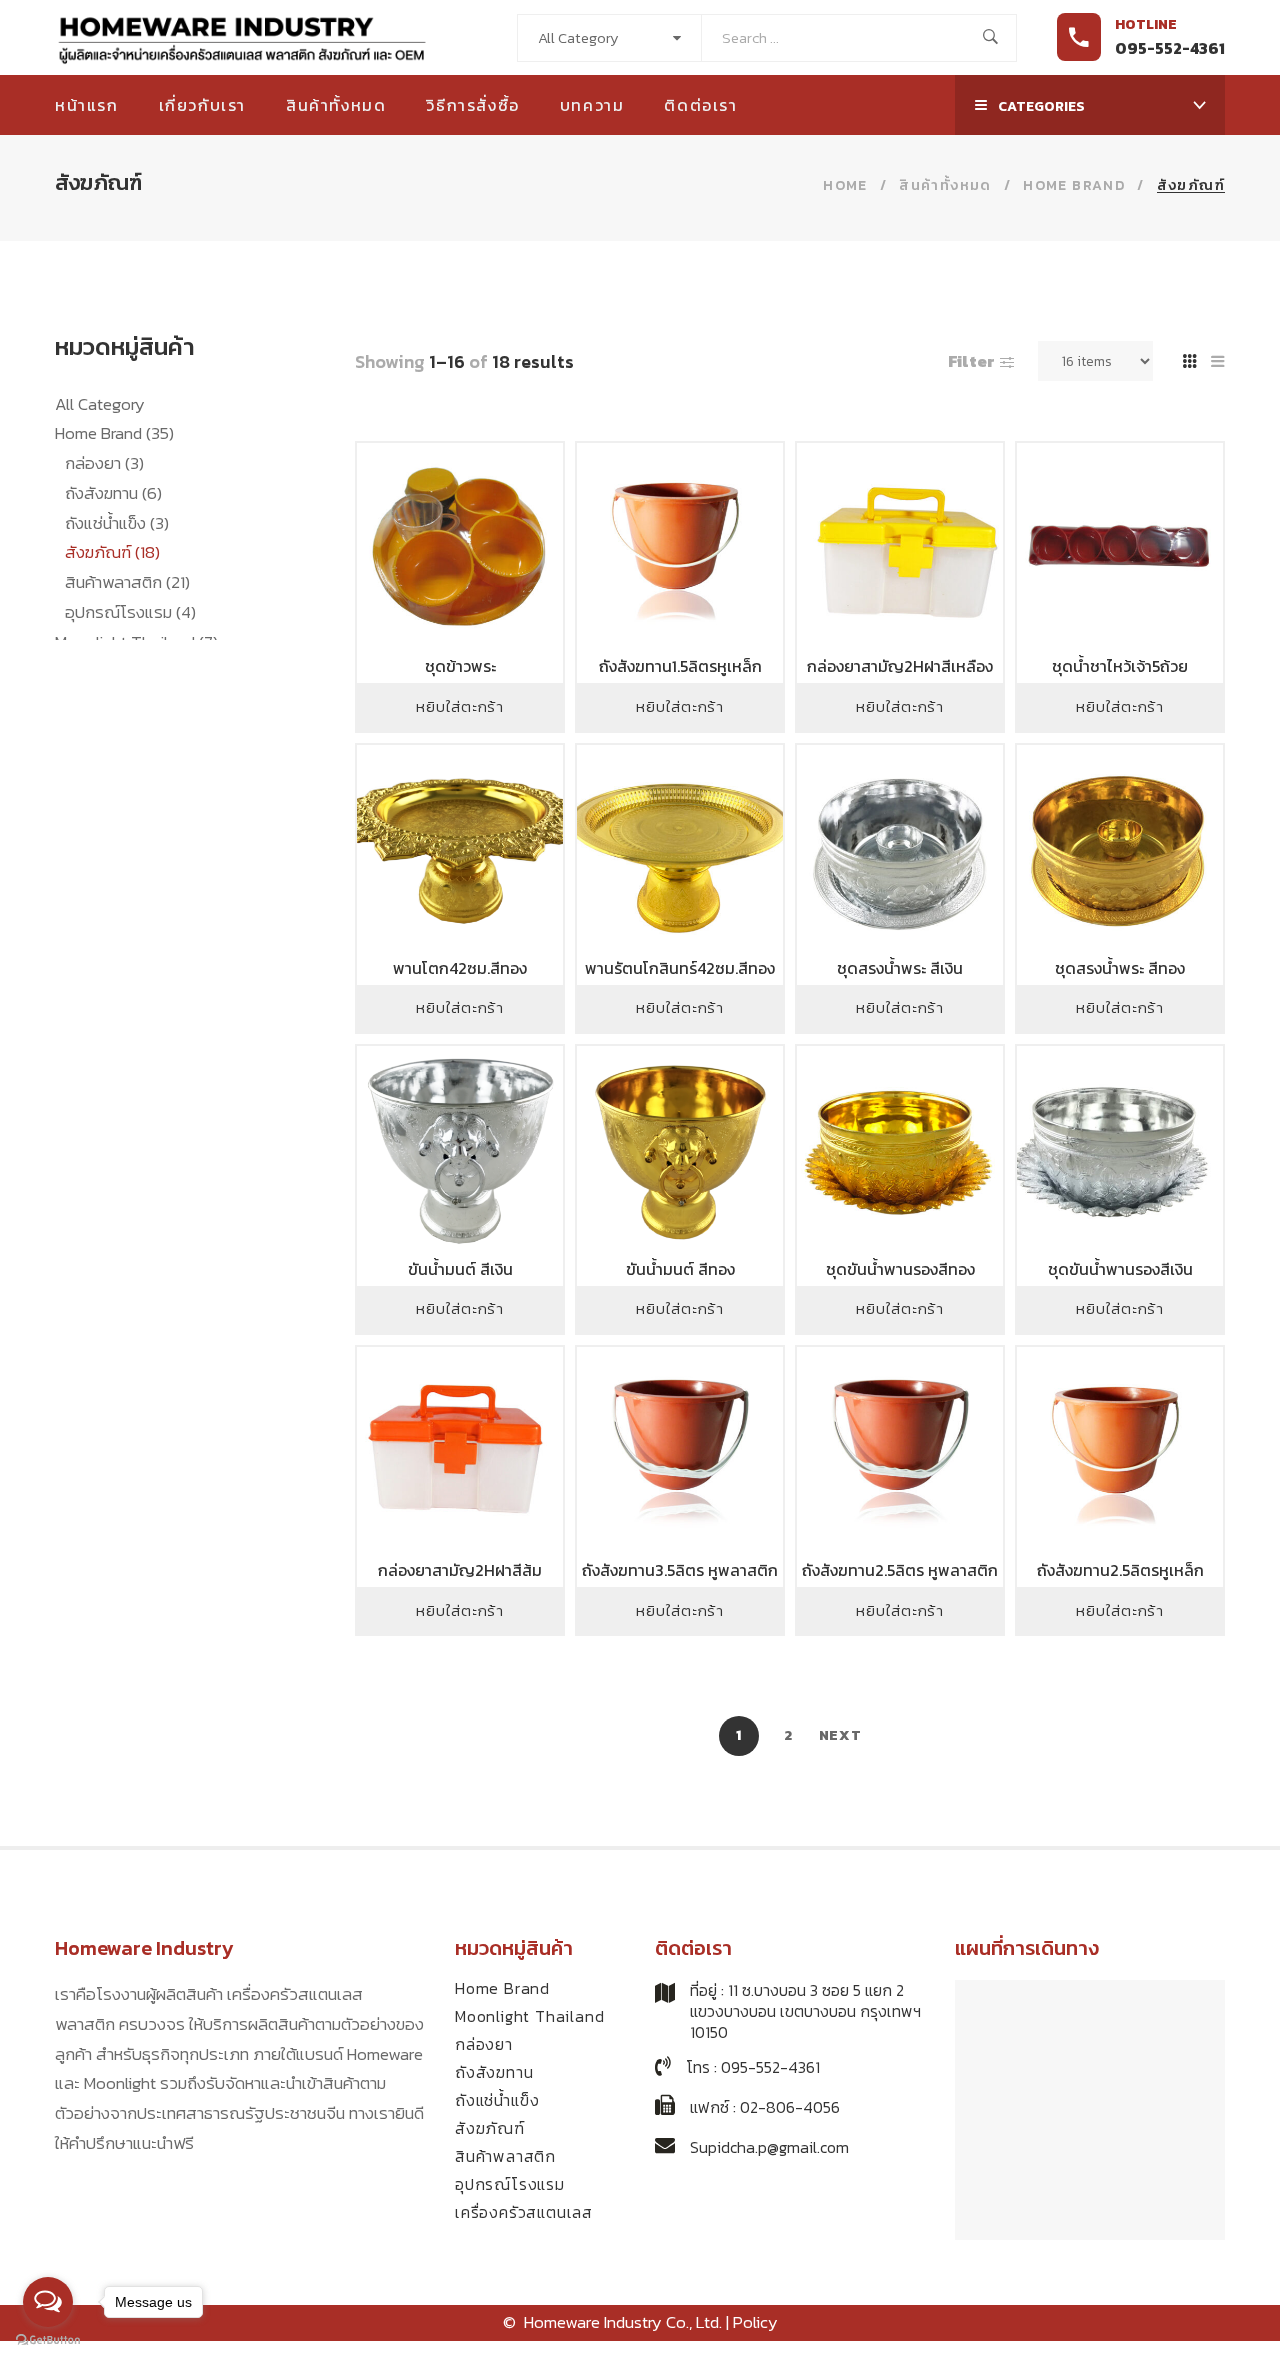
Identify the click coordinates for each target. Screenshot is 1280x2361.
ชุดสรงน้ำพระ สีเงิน (900, 968)
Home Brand (114, 433)
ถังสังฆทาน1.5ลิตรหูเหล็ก (680, 666)
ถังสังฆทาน (113, 493)
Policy (755, 2322)
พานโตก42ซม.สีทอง (460, 968)
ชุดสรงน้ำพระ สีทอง (1120, 968)
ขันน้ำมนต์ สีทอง (680, 1269)
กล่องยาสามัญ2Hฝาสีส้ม (460, 1570)
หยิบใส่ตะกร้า (460, 706)
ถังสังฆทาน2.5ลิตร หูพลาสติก (900, 1570)
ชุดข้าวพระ (460, 666)
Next (840, 1735)
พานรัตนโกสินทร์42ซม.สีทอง (680, 968)
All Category (100, 404)
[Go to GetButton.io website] (48, 2340)
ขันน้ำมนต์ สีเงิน (460, 1269)
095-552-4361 (1170, 48)
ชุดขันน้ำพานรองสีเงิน (1120, 1269)
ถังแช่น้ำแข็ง (117, 523)
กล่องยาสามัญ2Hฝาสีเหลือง (900, 666)
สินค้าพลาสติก (127, 582)
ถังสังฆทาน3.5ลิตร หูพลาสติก (680, 1570)
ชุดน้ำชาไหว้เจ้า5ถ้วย (1120, 666)
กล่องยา (104, 463)
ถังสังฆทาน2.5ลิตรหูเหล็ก (1120, 1570)
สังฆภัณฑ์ (112, 552)
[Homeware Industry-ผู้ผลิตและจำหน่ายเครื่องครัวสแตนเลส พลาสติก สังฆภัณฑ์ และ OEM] (243, 37)
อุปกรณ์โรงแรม (130, 612)
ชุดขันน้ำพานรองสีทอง (900, 1269)
